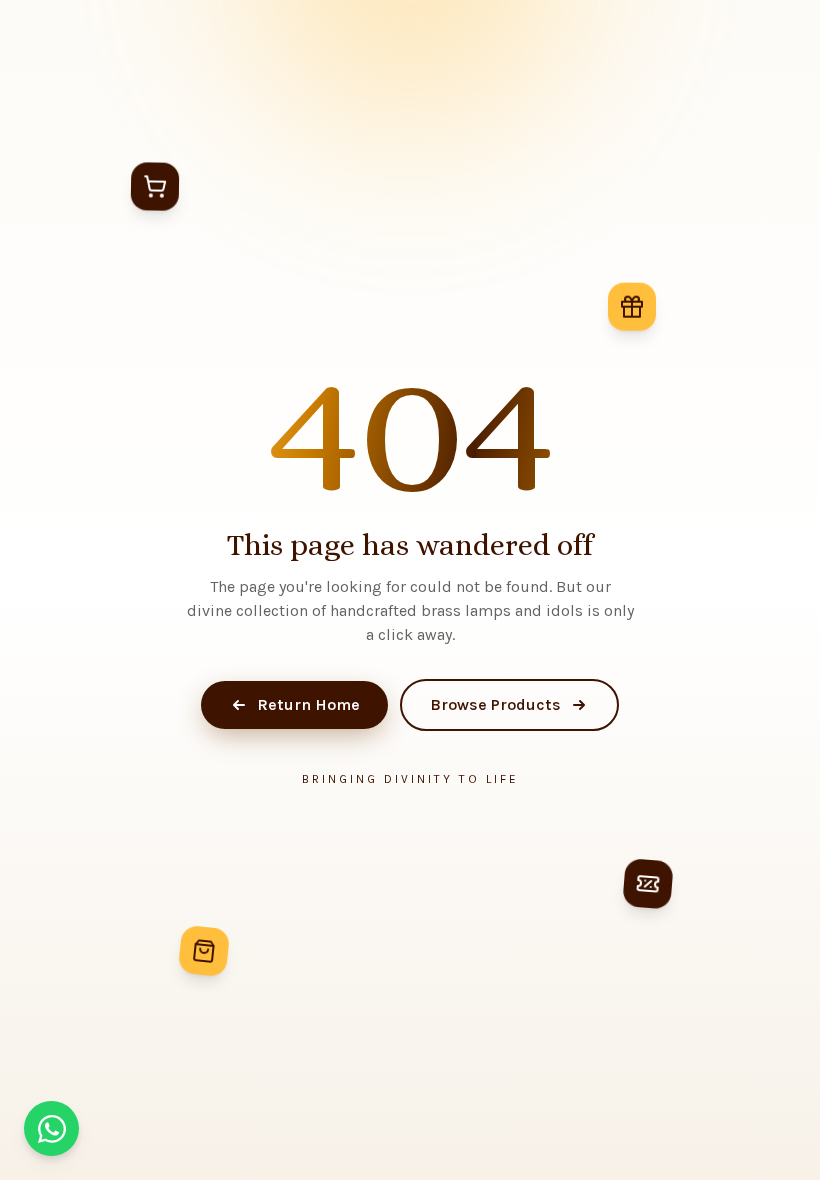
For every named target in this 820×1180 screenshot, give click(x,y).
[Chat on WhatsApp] (51, 1128)
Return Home (308, 704)
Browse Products (495, 704)
